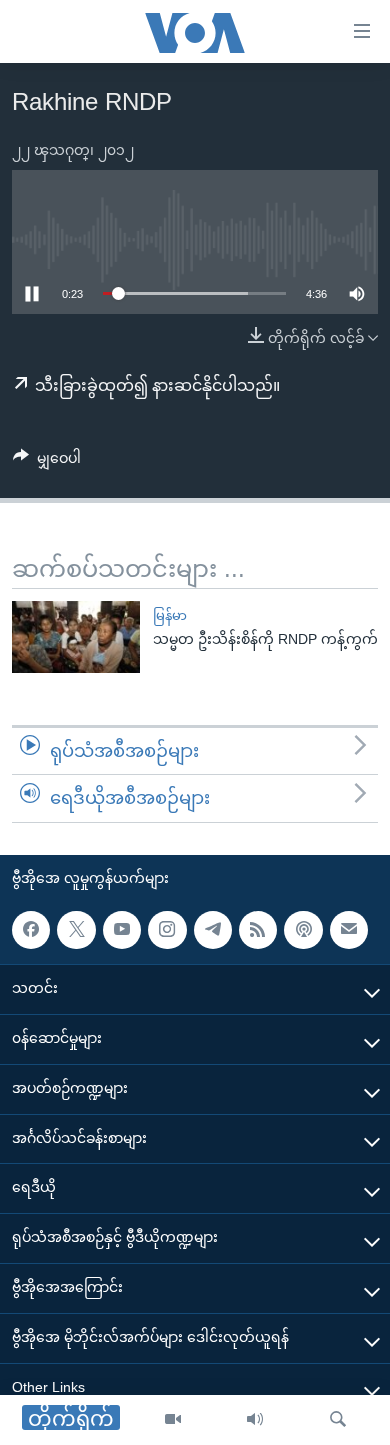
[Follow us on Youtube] (122, 930)
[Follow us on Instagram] (167, 930)
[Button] (47, 462)
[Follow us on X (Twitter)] (76, 930)
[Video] (173, 1420)
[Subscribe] (349, 930)
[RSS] (258, 930)
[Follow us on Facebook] (31, 930)
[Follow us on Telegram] (213, 930)
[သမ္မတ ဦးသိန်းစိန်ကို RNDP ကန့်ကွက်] (76, 637)
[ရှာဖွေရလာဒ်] (338, 1420)
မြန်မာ (170, 615)
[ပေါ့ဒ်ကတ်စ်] (303, 930)
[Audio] (255, 1420)
